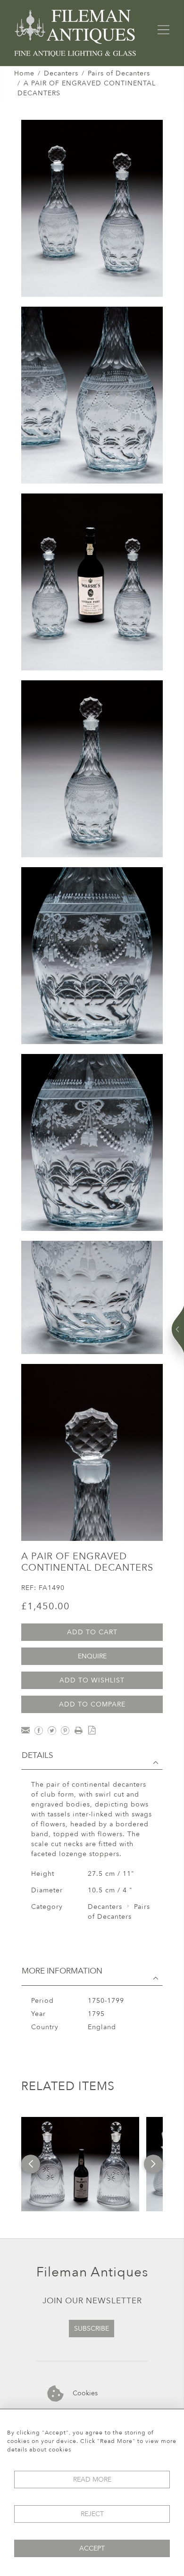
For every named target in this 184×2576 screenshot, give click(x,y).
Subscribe (92, 2329)
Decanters (61, 73)
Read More (92, 2480)
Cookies (84, 2393)
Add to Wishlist (92, 1680)
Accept (92, 2548)
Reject (92, 2514)
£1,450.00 (46, 1606)
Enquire (92, 1656)
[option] (80, 2164)
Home (24, 73)
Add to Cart (92, 1632)
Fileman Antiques (92, 2272)
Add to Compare (92, 1704)
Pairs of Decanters (119, 73)
